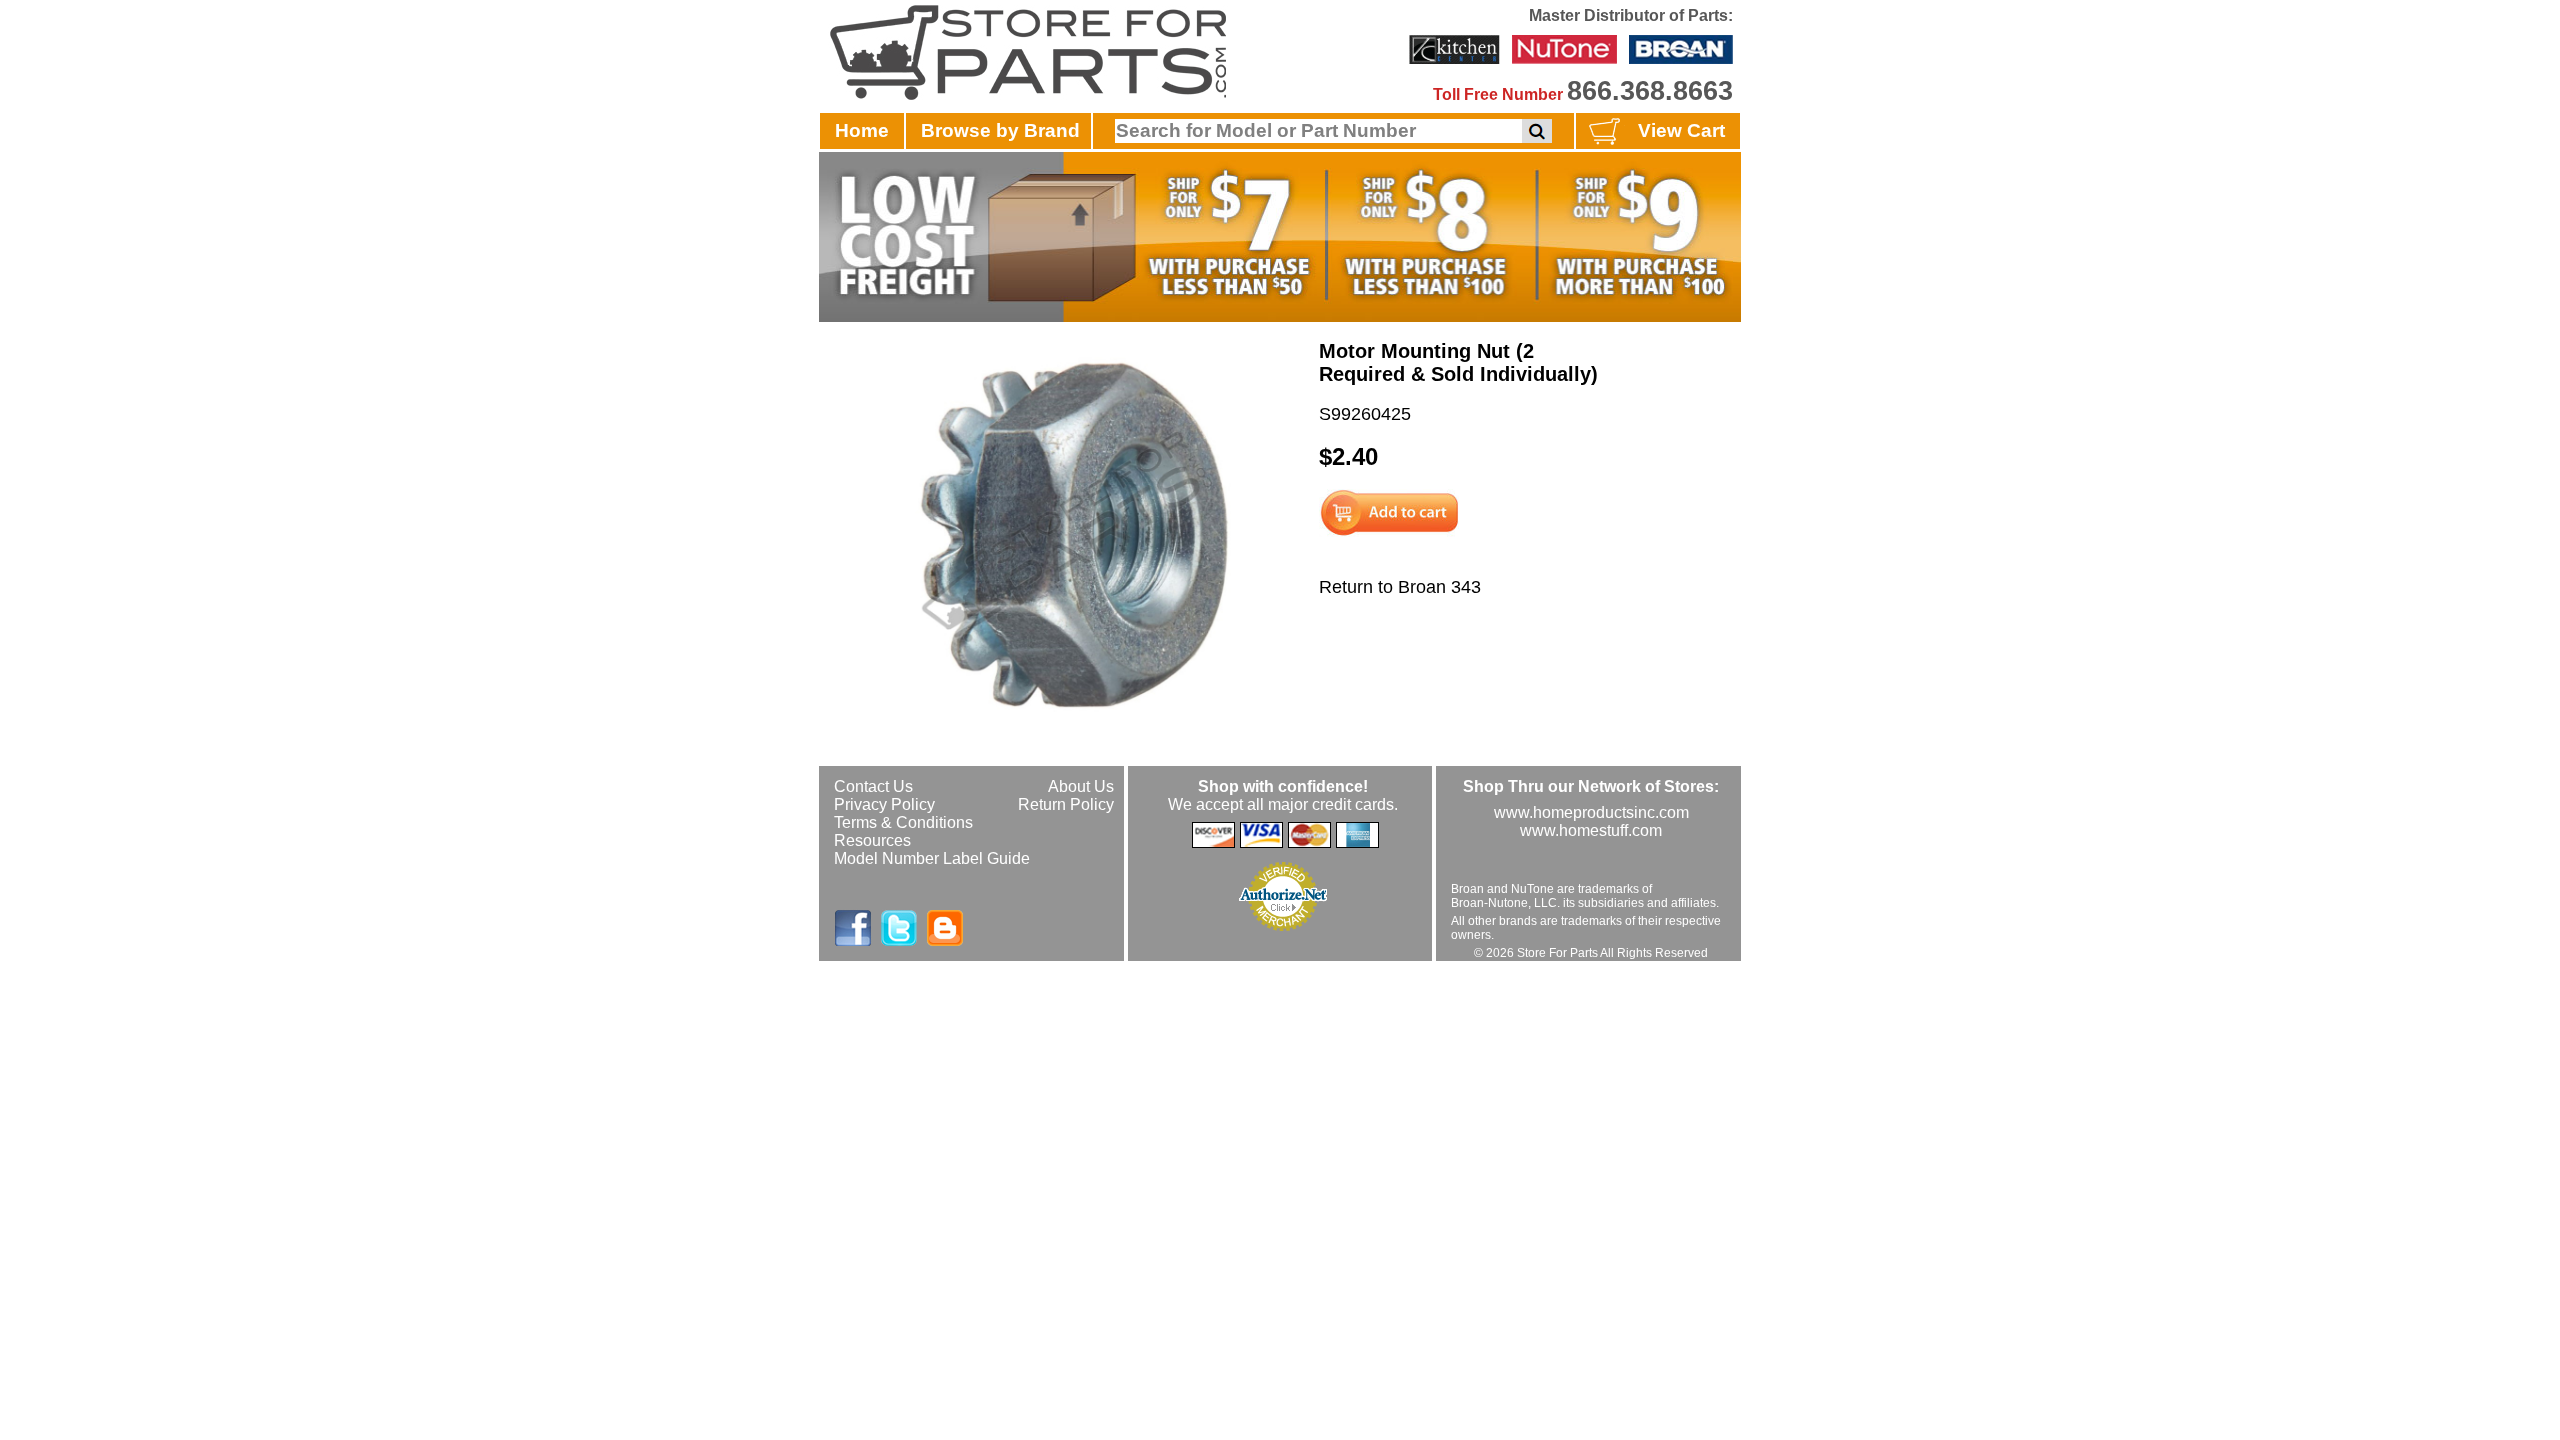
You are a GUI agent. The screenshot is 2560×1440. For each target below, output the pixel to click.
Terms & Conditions (903, 822)
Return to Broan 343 (1400, 587)
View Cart (1681, 130)
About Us (1081, 786)
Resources (872, 840)
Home (862, 130)
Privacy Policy (884, 804)
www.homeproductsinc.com (1591, 812)
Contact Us (873, 786)
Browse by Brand (1000, 130)
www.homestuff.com (1591, 830)
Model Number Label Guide (932, 858)
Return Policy (1066, 804)
